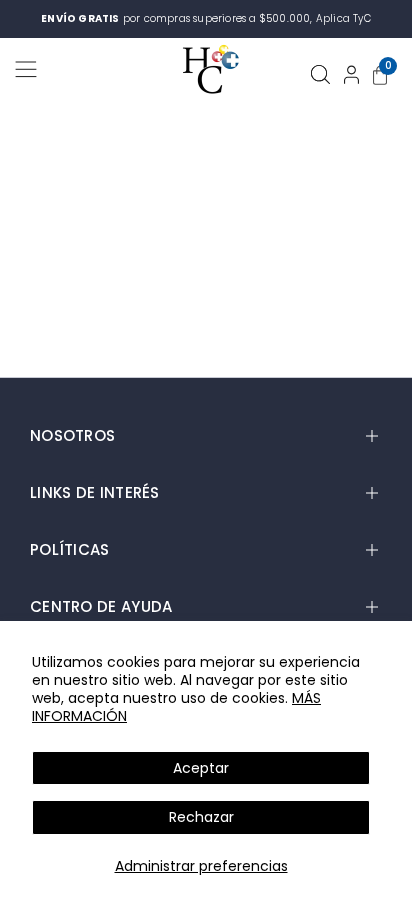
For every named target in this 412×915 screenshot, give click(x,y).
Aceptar (201, 768)
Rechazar (201, 817)
